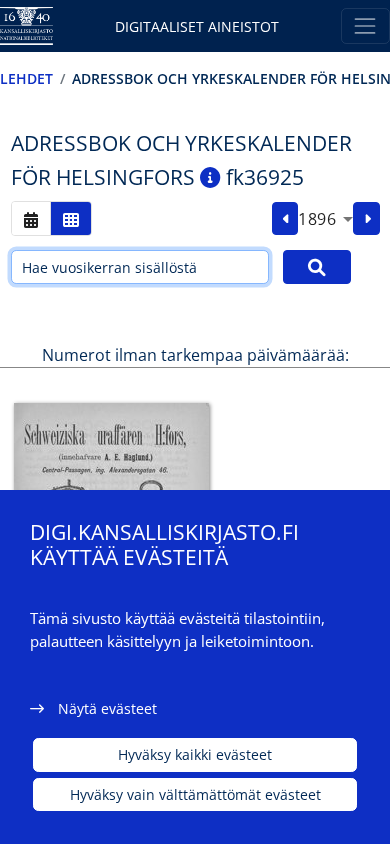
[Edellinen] (285, 219)
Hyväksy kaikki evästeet (195, 754)
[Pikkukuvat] (71, 218)
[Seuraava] (366, 219)
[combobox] (325, 219)
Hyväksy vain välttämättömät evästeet (195, 794)
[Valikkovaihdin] (365, 25)
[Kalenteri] (31, 218)
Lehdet (26, 78)
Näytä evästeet (107, 708)
